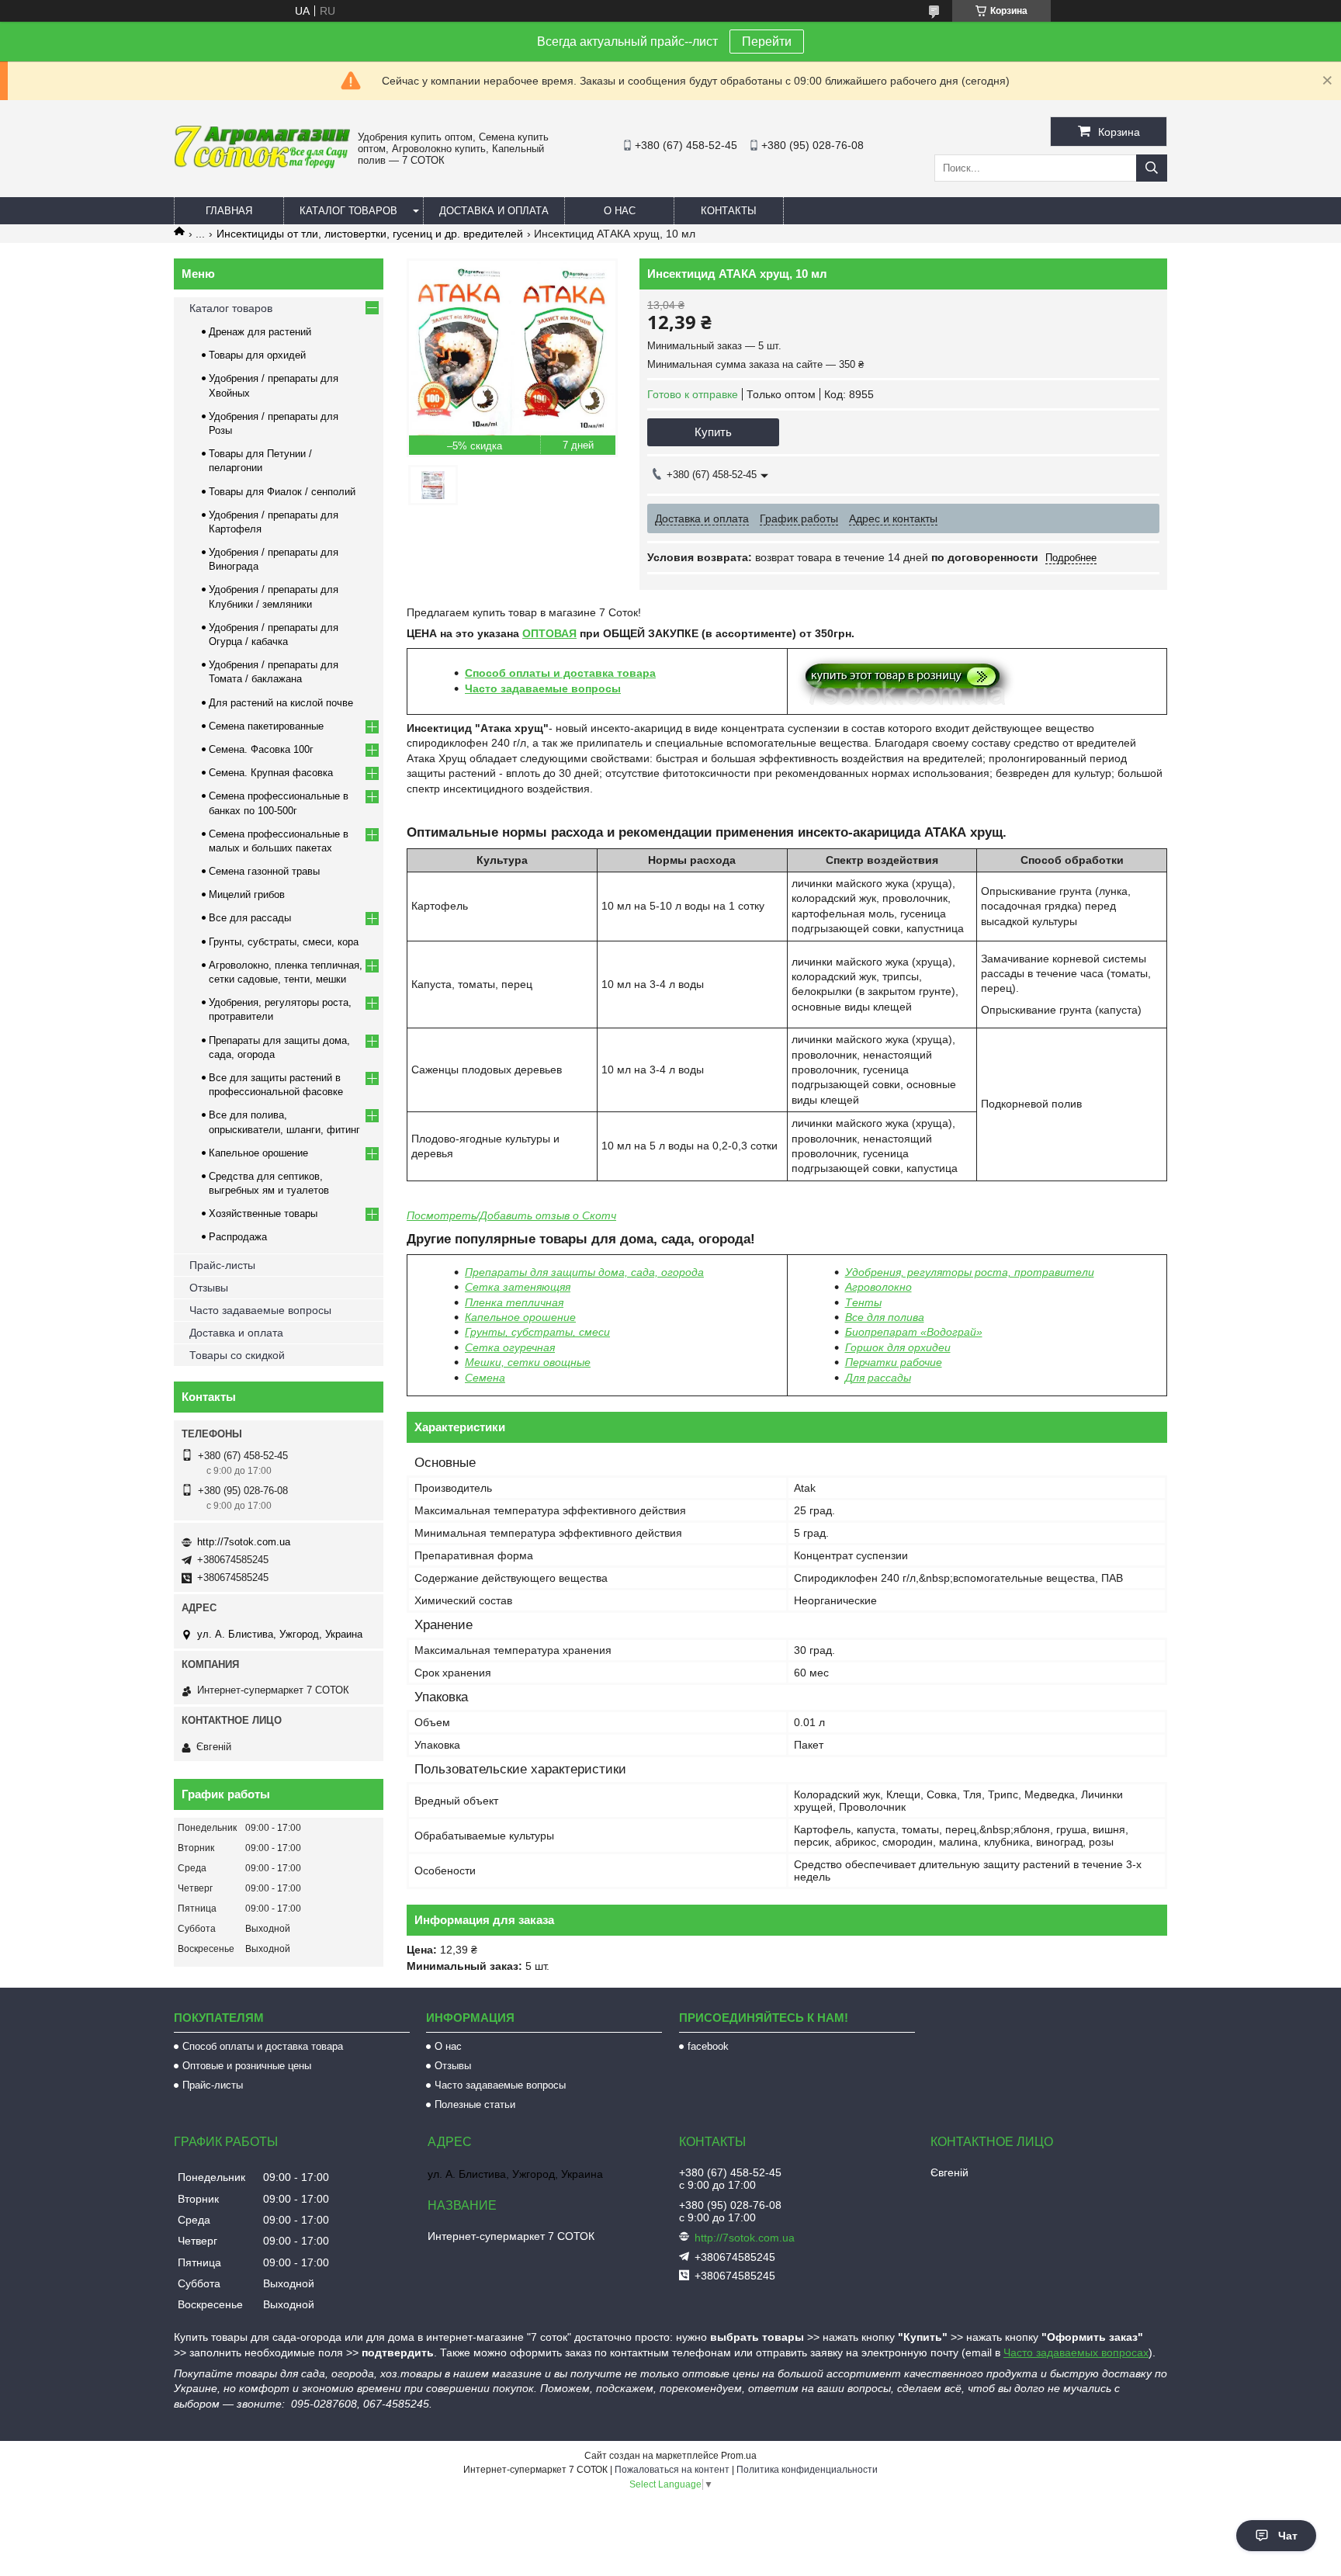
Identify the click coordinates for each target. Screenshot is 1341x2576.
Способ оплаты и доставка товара (560, 673)
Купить (713, 432)
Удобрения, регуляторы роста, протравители (970, 1272)
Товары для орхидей (257, 355)
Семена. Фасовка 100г (261, 749)
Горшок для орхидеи (898, 1347)
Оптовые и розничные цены (247, 2066)
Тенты (863, 1302)
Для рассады (878, 1378)
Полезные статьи (475, 2104)
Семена (485, 1378)
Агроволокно (878, 1287)
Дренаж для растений (260, 332)
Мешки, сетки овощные (528, 1362)
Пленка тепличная (514, 1302)
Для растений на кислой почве (281, 703)
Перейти (767, 42)
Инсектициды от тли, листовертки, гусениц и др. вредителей (370, 234)
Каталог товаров (348, 211)
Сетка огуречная (510, 1347)
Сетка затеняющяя (518, 1287)
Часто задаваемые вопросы (543, 688)
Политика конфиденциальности (807, 2470)
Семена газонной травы (264, 871)
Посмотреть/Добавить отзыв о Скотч (511, 1215)
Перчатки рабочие (894, 1362)
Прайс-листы (222, 1265)
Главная (229, 211)
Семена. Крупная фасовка (271, 773)
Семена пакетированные (266, 726)
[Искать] (1152, 168)
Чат (1288, 2536)
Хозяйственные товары (263, 1213)
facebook (708, 2046)
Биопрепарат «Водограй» (914, 1332)
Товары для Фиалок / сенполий (282, 492)
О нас (620, 211)
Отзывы (209, 1288)
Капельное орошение (520, 1317)
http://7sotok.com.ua (244, 1542)
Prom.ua (739, 2456)
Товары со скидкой (237, 1355)
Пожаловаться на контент (672, 2470)
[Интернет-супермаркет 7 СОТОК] (262, 165)
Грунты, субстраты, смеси (537, 1332)
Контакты (729, 211)
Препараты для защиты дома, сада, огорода (584, 1272)
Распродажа (238, 1237)
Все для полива (885, 1317)
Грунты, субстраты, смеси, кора (284, 942)
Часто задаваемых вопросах (1076, 2352)
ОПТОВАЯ (549, 633)
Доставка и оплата (494, 211)
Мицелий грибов (247, 894)
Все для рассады (250, 918)
